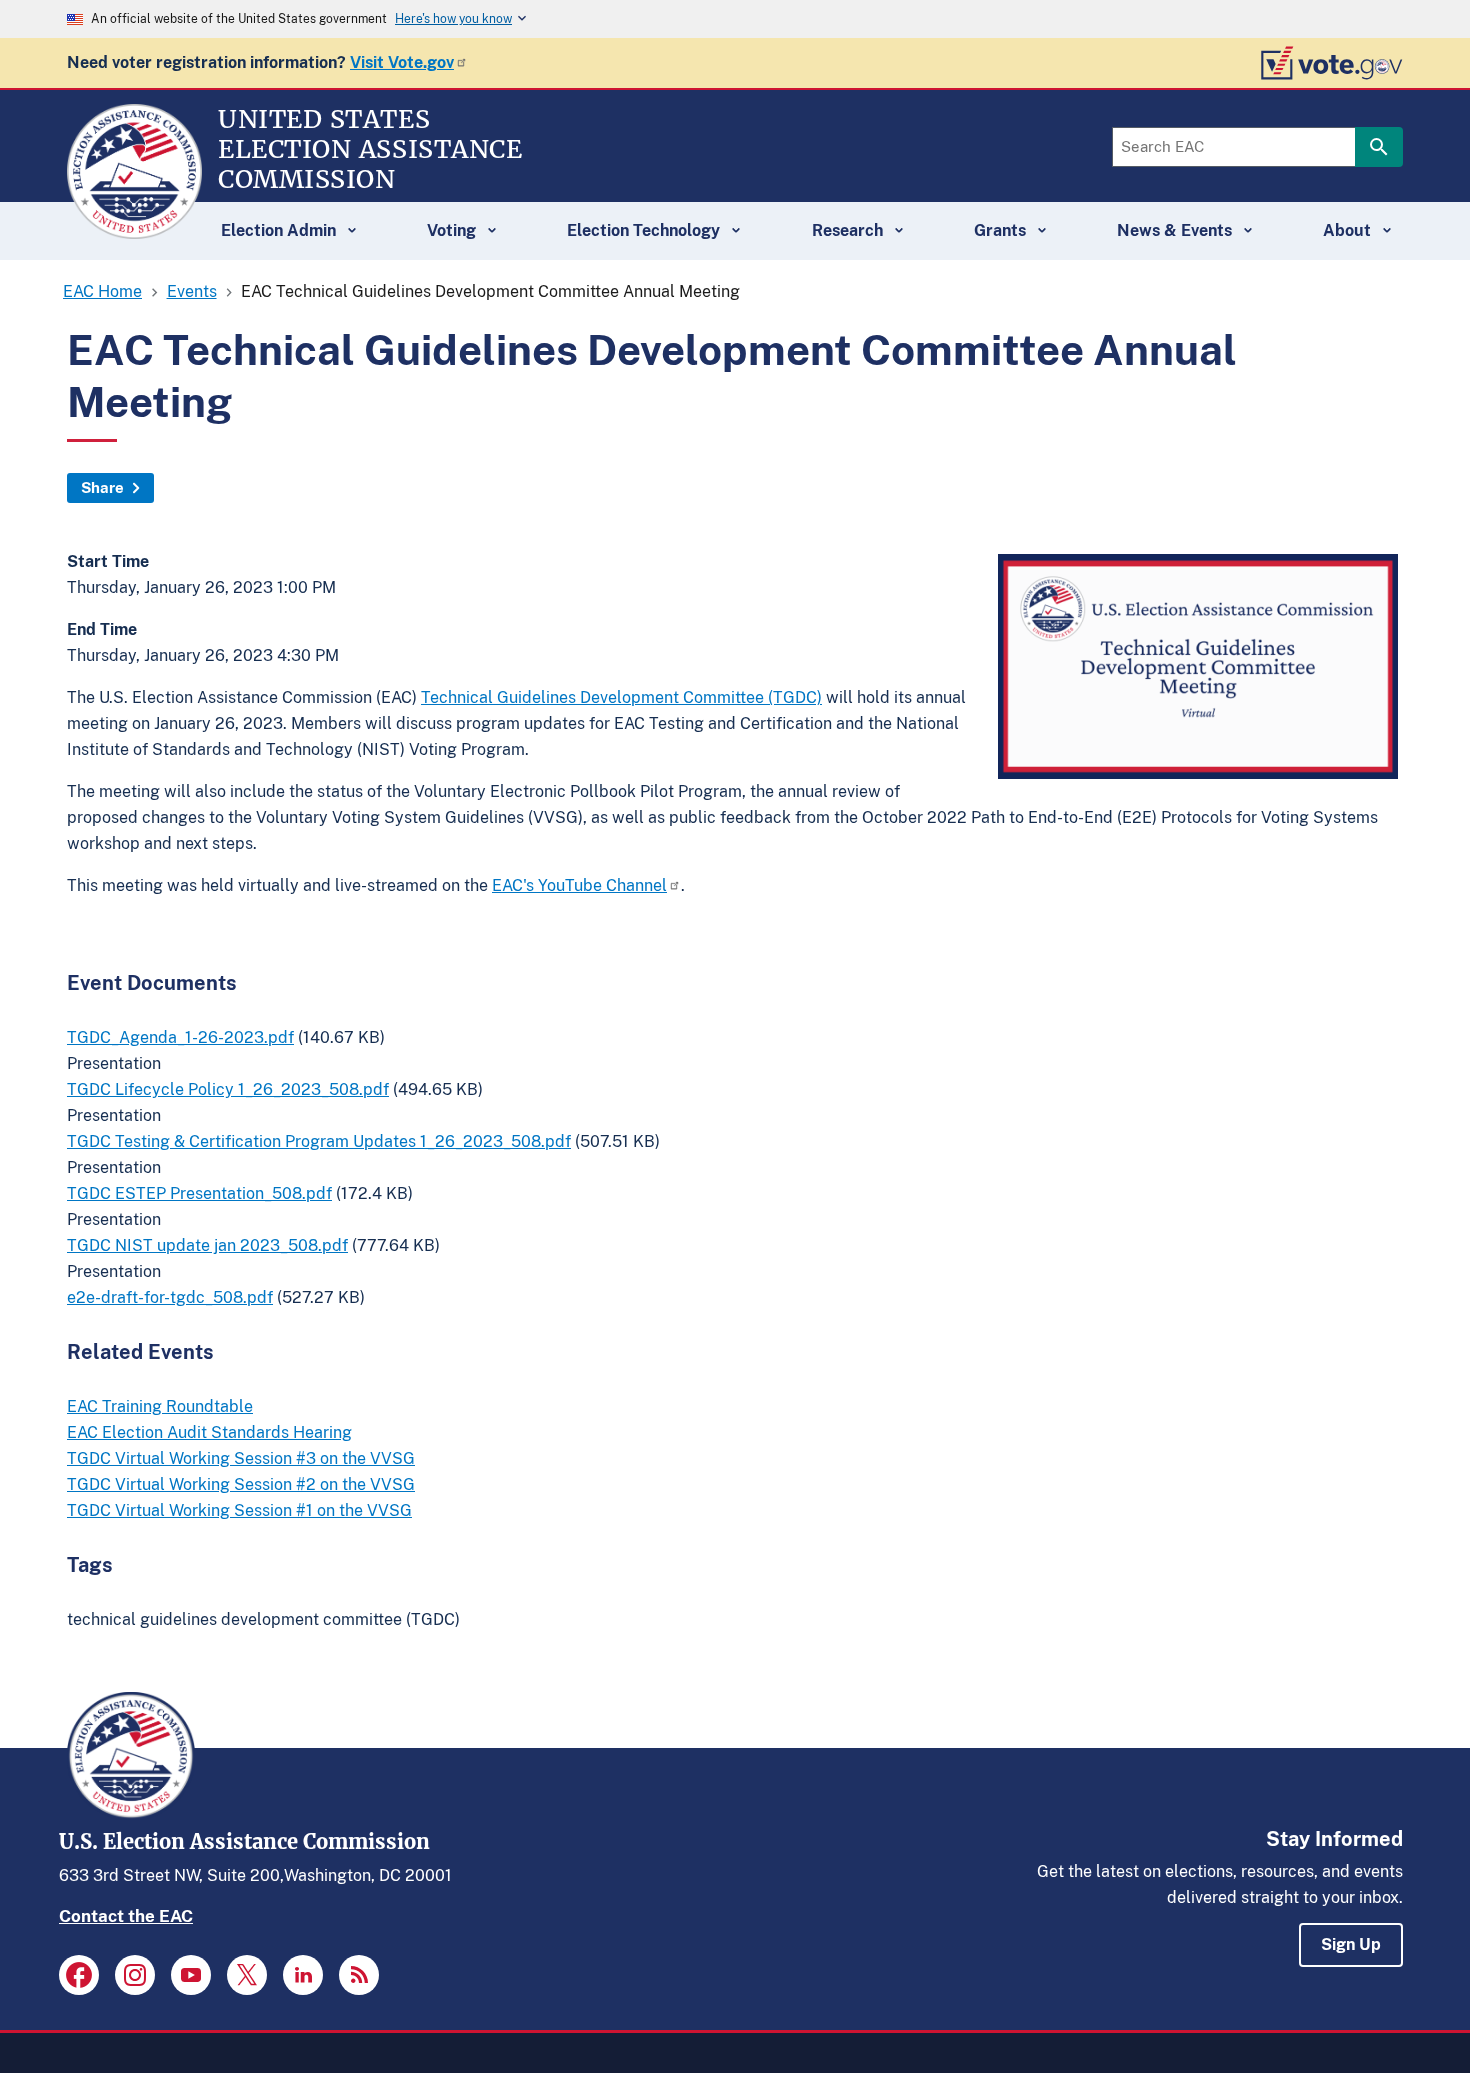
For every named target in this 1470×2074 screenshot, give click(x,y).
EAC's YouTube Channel (579, 885)
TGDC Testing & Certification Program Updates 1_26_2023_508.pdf (319, 1141)
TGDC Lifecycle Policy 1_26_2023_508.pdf (228, 1089)
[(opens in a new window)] (79, 1975)
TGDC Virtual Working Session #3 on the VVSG (241, 1458)
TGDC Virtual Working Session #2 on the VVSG (241, 1484)
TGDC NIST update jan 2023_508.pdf (207, 1245)
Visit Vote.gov (402, 62)
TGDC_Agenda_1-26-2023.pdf (180, 1037)
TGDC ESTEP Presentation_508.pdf (199, 1193)
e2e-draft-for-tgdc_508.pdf (170, 1297)
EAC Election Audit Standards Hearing (209, 1432)
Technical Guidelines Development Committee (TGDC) (621, 697)
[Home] (134, 230)
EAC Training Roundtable (160, 1406)
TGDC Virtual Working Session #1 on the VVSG (239, 1510)
